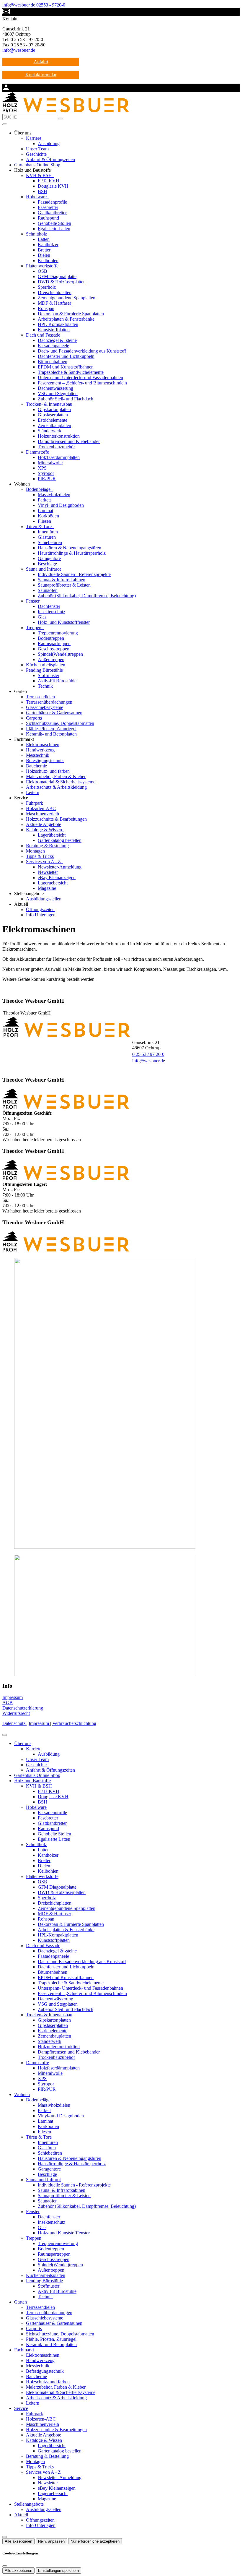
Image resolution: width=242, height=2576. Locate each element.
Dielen (44, 255)
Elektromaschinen (43, 745)
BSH (42, 191)
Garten (21, 2302)
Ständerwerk (50, 431)
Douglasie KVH (53, 186)
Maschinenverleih (42, 814)
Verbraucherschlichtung (74, 1723)
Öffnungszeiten (40, 909)
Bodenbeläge (39, 489)
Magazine (47, 888)
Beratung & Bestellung (47, 846)
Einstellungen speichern (58, 2571)
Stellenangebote (29, 2504)
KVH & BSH (40, 175)
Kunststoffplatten (54, 330)
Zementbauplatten (54, 425)
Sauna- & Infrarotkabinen (62, 580)
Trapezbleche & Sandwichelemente (71, 372)
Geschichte (36, 154)
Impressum (13, 1697)
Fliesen (44, 521)
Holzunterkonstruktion (59, 436)
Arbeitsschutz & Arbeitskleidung (56, 787)
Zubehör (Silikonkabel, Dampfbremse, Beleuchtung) (87, 596)
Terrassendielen (40, 697)
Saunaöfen (48, 590)
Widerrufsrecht (16, 1713)
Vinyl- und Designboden (61, 505)
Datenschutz (14, 1723)
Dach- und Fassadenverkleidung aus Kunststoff (82, 351)
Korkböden (48, 516)
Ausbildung (49, 143)
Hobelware (37, 197)
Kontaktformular (41, 75)
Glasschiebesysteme (45, 707)
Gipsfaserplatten (53, 415)
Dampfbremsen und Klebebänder (69, 441)
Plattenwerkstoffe (43, 266)
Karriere (34, 138)
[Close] (5, 1735)
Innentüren (48, 532)
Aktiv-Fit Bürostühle (57, 681)
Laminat (45, 511)
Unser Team (37, 149)
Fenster (33, 601)
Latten (44, 239)
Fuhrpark (35, 803)
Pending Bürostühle (45, 670)
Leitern (33, 792)
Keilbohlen (48, 260)
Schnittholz (37, 234)
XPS (42, 468)
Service (21, 2408)
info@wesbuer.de (19, 5)
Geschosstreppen (54, 649)
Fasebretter (48, 207)
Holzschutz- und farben (48, 771)
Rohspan (46, 308)
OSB (42, 271)
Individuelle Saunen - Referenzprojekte (74, 574)
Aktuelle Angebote (44, 824)
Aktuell (21, 2515)
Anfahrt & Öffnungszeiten (50, 159)
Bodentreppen (51, 638)
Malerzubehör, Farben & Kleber (56, 776)
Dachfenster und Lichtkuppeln (66, 356)
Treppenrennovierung (58, 633)
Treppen (34, 628)
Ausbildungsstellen (44, 899)
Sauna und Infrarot (44, 569)
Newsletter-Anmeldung (60, 867)
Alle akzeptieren (18, 2541)
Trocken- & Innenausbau (50, 404)
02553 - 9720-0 (51, 5)
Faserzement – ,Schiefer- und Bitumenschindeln (82, 383)
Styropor (46, 473)
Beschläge (47, 564)
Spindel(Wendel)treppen (60, 654)
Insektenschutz (51, 612)
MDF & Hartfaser (54, 303)
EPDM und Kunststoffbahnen (66, 367)
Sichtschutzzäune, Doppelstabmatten (60, 723)
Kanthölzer (48, 245)
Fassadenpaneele (53, 346)
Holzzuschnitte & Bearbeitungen (56, 819)
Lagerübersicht (52, 835)
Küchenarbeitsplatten (46, 665)
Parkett (44, 500)
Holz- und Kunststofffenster (64, 622)
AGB (8, 1703)
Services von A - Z (44, 862)
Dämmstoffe (38, 452)
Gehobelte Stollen (54, 223)
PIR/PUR (47, 479)
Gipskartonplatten (54, 409)
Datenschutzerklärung (23, 1708)
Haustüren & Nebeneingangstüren (70, 548)
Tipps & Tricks (40, 856)
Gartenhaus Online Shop (37, 165)
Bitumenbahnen (53, 362)
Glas (42, 617)
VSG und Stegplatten (58, 393)
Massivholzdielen (54, 495)
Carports (34, 718)
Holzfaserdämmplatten (59, 457)
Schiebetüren (50, 542)
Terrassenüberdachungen (49, 702)
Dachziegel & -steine (57, 340)
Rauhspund (48, 218)
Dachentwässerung (55, 388)
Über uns (23, 1743)
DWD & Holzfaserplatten (62, 282)
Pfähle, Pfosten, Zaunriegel (51, 729)
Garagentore (49, 558)
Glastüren (47, 537)
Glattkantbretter (52, 213)
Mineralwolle (50, 463)
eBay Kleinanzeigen (57, 878)
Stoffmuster (49, 675)
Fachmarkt (24, 2350)
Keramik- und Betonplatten (51, 734)
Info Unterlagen (41, 915)
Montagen (35, 851)
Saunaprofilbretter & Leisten (64, 585)
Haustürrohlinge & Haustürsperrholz (72, 553)
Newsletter (48, 872)
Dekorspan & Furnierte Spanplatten (71, 314)
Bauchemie (36, 766)
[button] (5, 124)
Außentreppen (51, 659)
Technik (45, 686)
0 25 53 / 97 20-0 (148, 1054)
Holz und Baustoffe (32, 1781)
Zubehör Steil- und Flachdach (66, 399)
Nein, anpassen (51, 2541)
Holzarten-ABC (41, 808)
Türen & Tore (39, 526)
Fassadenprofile (52, 202)
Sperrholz (47, 287)
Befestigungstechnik (45, 761)
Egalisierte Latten (54, 229)
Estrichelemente (53, 420)
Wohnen (22, 2094)
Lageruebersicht (53, 883)
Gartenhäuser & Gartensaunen (54, 713)
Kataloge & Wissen (45, 830)
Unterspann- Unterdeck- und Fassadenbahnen (80, 378)
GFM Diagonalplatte (57, 276)
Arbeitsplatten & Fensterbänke (66, 319)
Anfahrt (41, 62)
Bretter (44, 250)
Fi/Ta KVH (49, 181)
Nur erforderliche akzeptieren (95, 2541)
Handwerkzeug (40, 750)
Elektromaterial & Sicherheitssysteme (61, 782)
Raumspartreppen (54, 643)
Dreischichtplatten (55, 292)
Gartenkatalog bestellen (60, 840)
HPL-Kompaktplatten (58, 324)
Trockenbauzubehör (56, 447)
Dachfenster (49, 606)
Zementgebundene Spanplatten (67, 298)
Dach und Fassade (44, 335)
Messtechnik (38, 755)
